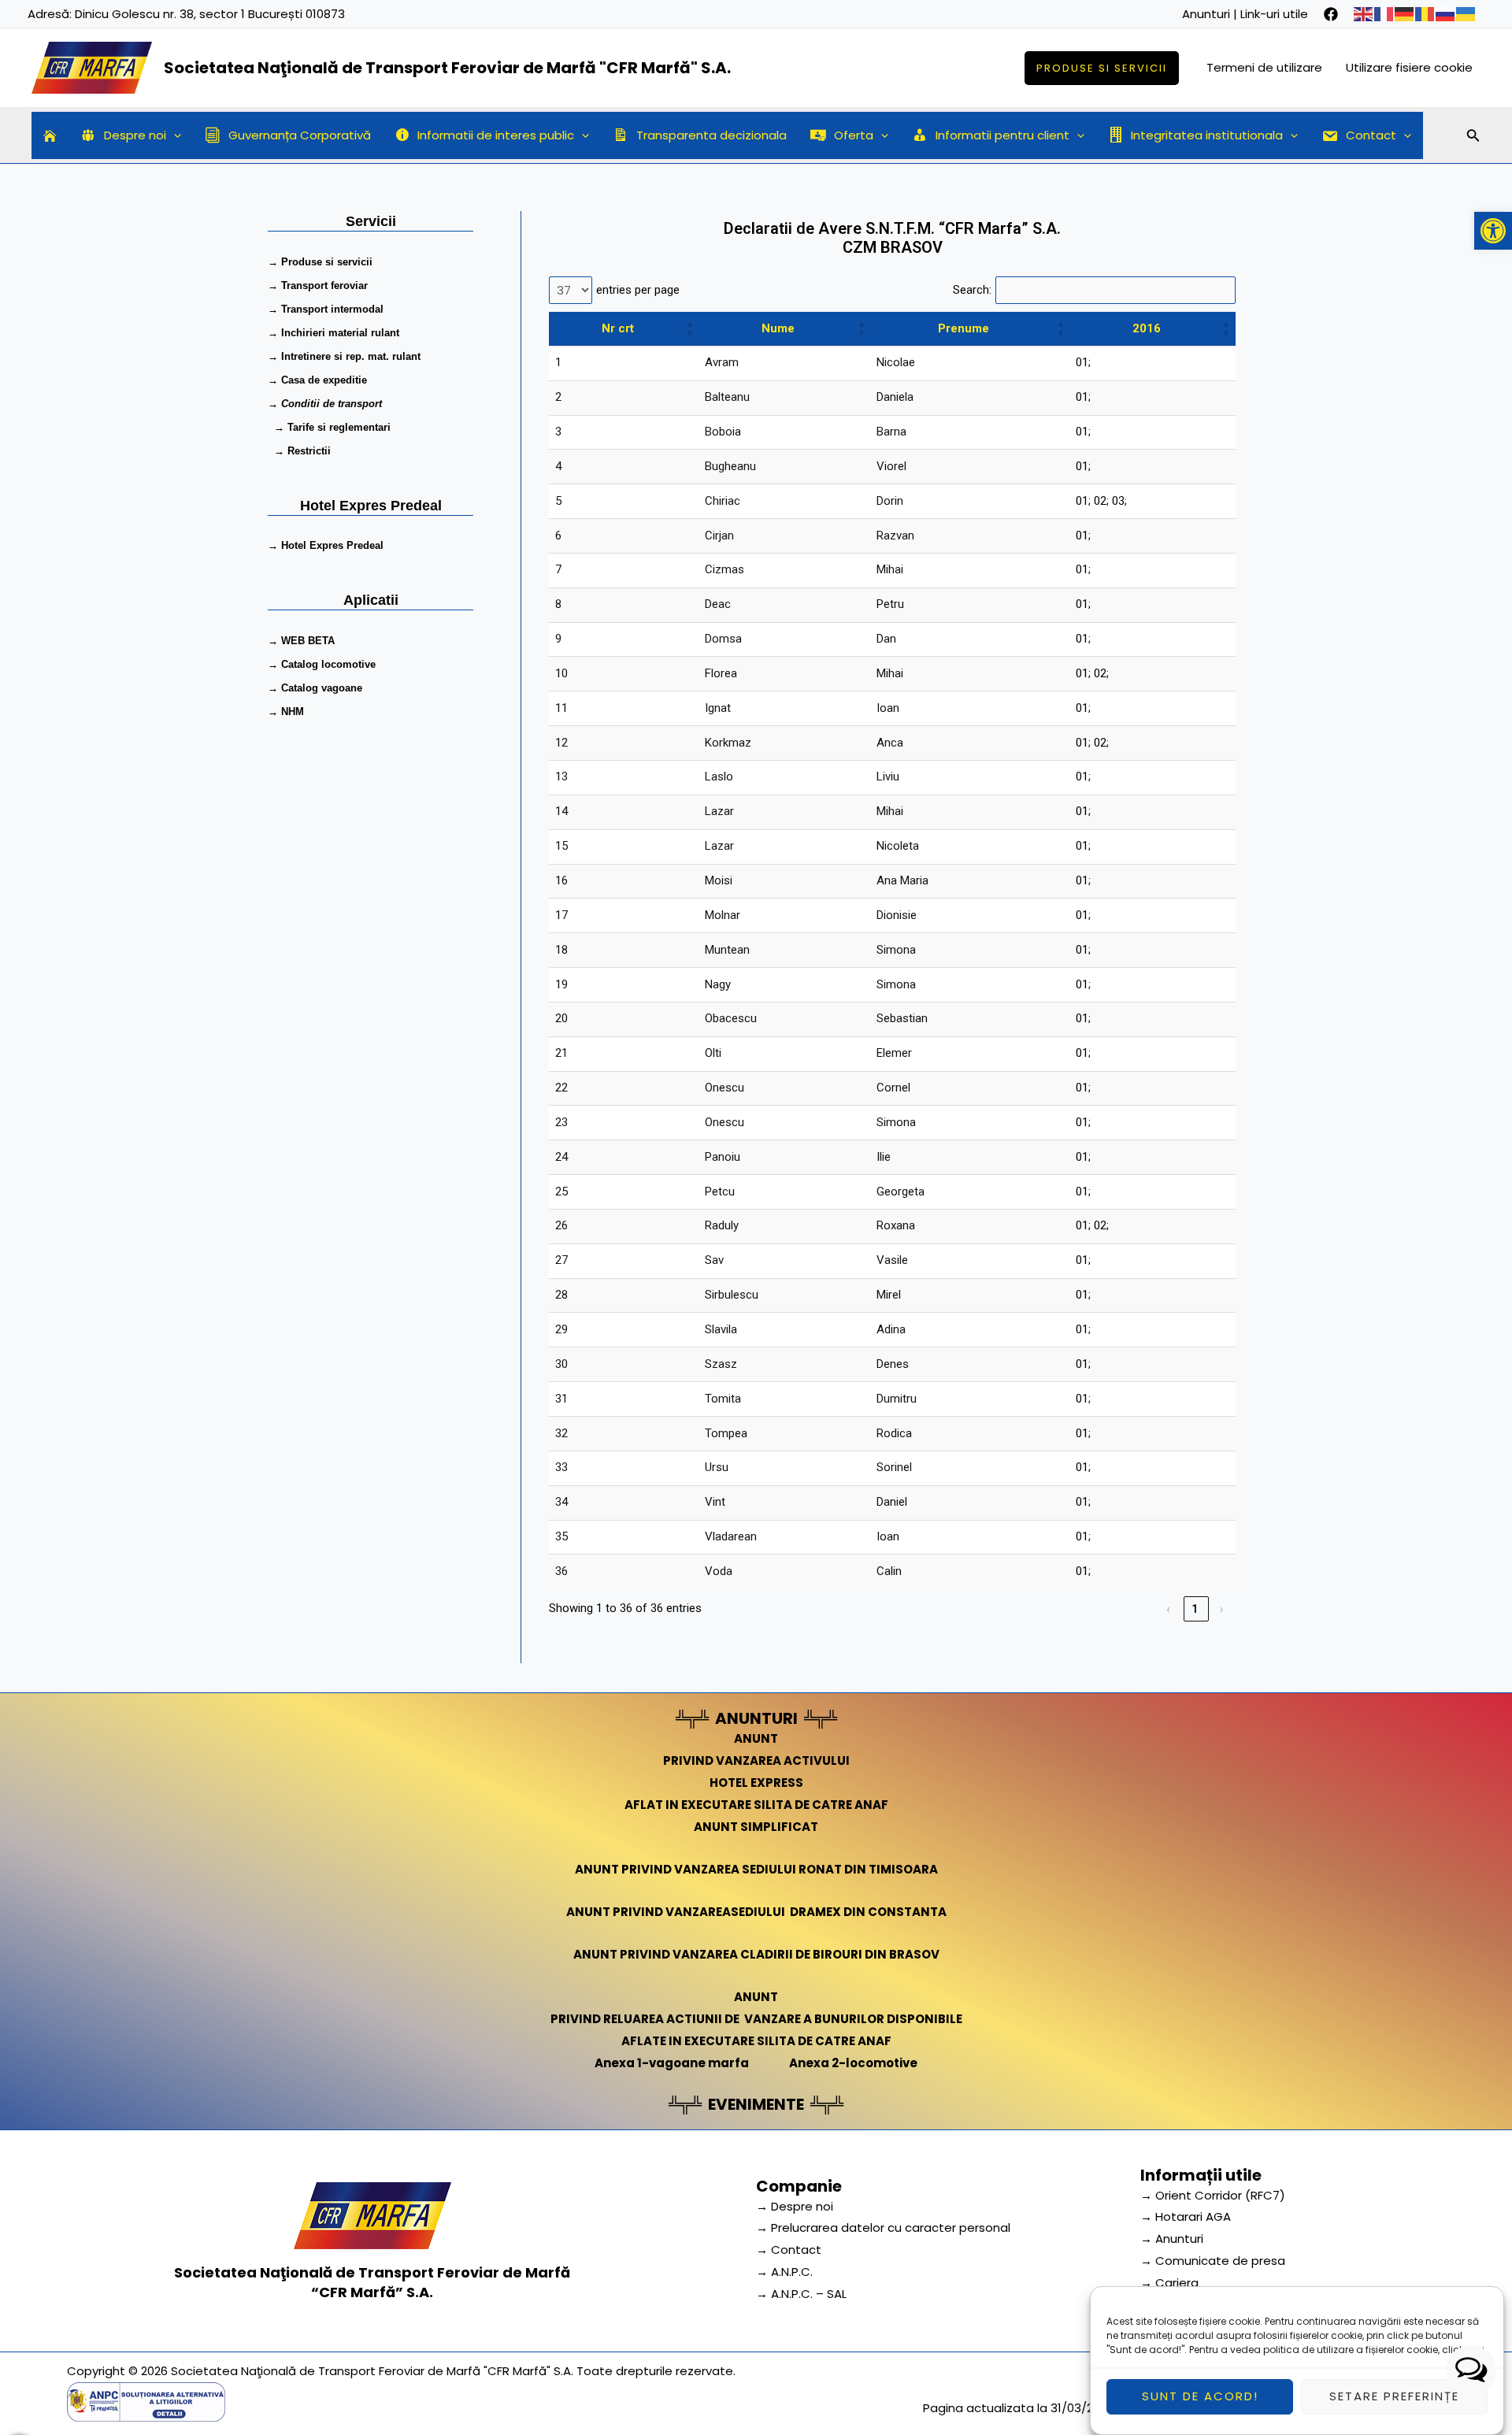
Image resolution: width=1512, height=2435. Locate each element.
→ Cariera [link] (1169, 2283)
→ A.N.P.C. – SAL (801, 2294)
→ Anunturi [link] (1172, 2239)
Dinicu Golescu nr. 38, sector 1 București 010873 (210, 14)
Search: (972, 290)
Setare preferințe (1394, 2397)
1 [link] (1196, 1609)
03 (1118, 501)
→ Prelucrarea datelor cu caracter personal (883, 2227)
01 (1082, 362)
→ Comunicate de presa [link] (1213, 2261)
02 (1100, 501)
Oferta (854, 135)
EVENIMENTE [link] (756, 2104)
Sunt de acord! (1200, 2397)
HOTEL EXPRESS (756, 1783)
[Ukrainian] (1466, 14)
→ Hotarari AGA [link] (1186, 2216)
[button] (1493, 231)
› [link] (1223, 1609)
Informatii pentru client (1002, 135)
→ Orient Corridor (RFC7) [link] (1213, 2195)
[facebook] (1331, 14)
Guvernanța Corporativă (300, 135)
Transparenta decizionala (712, 135)
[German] (1405, 14)
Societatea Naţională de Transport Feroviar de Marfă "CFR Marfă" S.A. (447, 68)
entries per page (638, 290)
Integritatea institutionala (1207, 135)
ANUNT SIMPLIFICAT (756, 1827)
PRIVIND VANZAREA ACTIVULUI (756, 1760)
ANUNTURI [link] (756, 1718)
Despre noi (135, 135)
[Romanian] (1425, 14)
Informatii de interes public (496, 135)
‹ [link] (1169, 1609)
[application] (174, 135)
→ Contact (789, 2250)
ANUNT (756, 1738)
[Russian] (1446, 14)
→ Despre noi (795, 2206)
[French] (1384, 14)
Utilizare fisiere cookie (1409, 67)
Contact (1371, 135)
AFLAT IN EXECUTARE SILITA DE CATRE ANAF (756, 1805)
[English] (1364, 14)
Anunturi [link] (1206, 14)
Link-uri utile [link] (1274, 14)
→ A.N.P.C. (784, 2272)
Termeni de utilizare (1264, 67)
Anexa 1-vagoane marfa (672, 2063)
